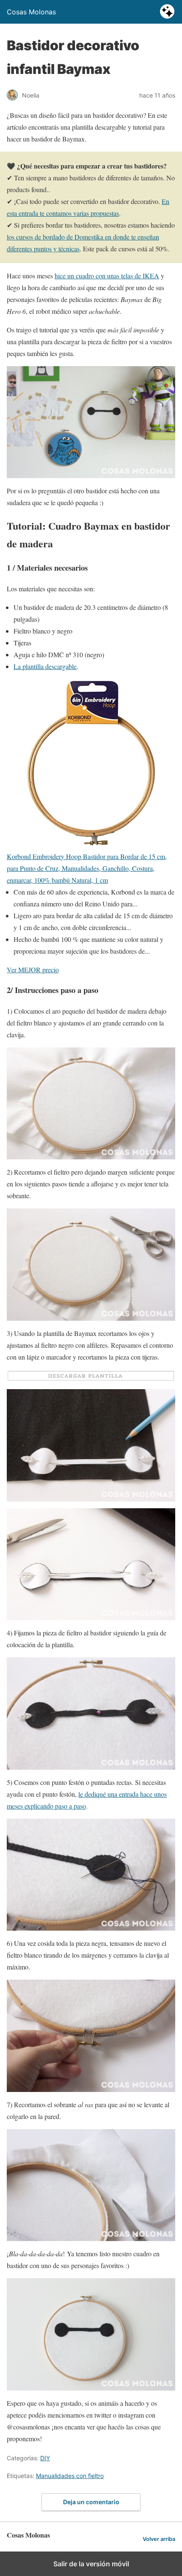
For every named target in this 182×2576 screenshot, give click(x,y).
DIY (45, 2458)
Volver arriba (159, 2539)
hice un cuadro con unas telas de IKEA (107, 276)
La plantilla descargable (45, 666)
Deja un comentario (91, 2502)
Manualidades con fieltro (70, 2476)
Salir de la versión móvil (91, 2564)
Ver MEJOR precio (33, 970)
